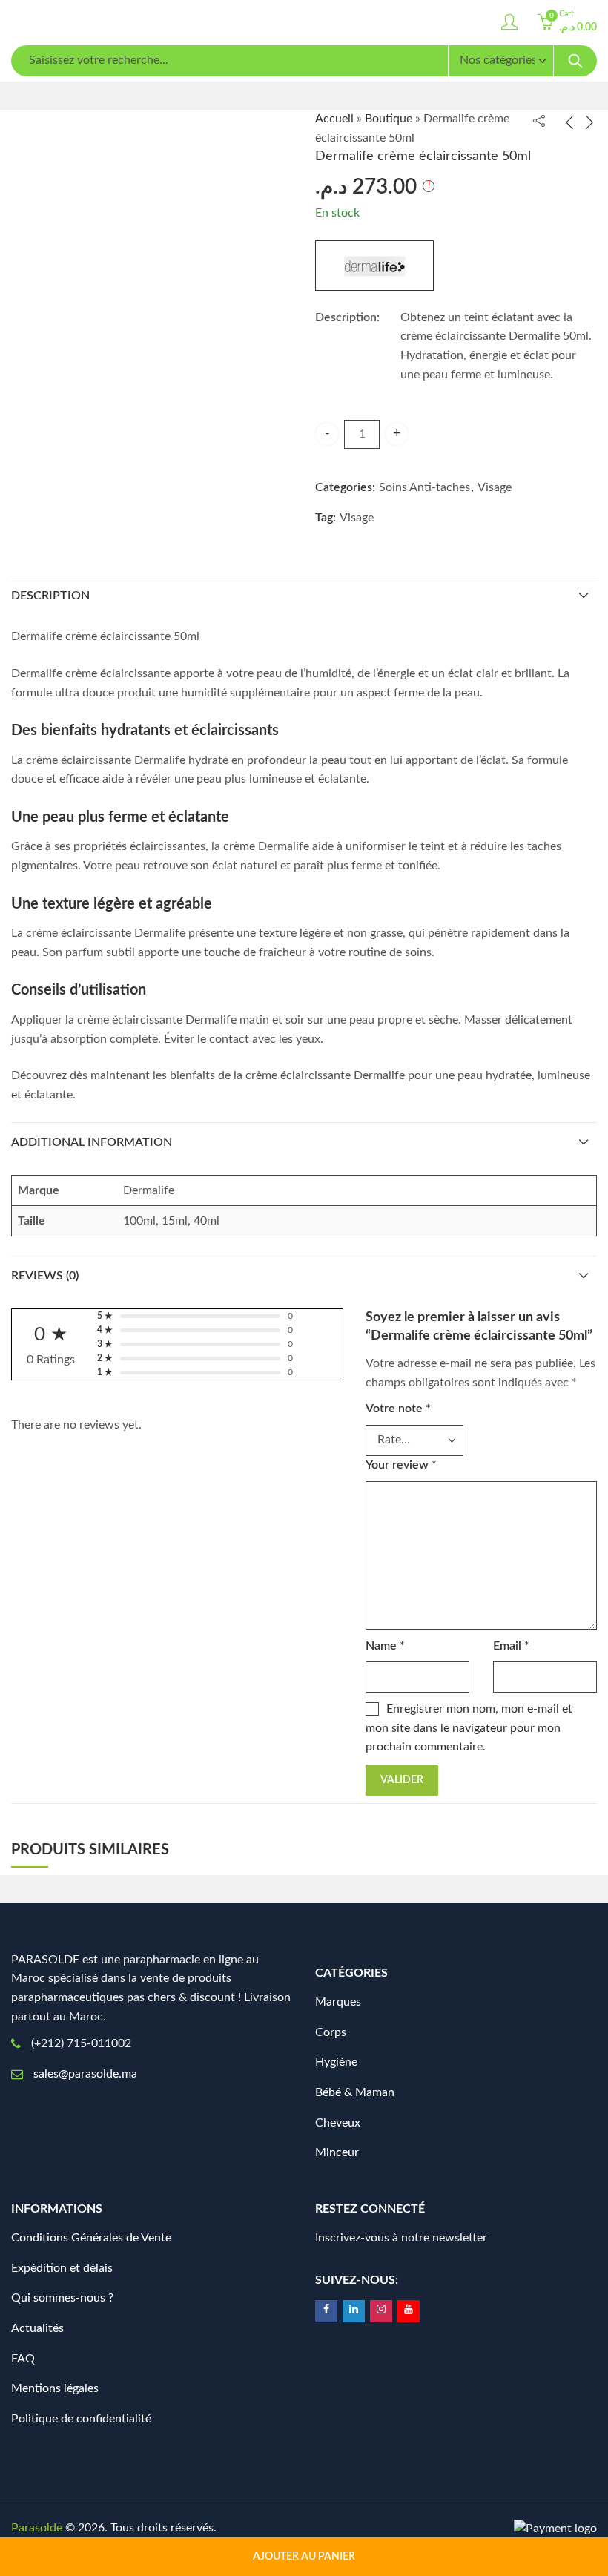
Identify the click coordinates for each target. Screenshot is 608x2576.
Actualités (37, 2328)
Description (50, 596)
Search (575, 61)
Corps (331, 2032)
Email (511, 1646)
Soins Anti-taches (424, 487)
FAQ (23, 2359)
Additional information (92, 1142)
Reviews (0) (45, 1276)
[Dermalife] (374, 266)
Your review (401, 1465)
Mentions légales (55, 2388)
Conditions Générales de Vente (91, 2238)
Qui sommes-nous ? (62, 2298)
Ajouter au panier (304, 2557)
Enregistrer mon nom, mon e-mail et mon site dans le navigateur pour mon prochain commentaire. (469, 1728)
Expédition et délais (62, 2268)
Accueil (334, 119)
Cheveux (338, 2123)
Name (385, 1646)
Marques (338, 2002)
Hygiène (336, 2062)
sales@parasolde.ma (85, 2074)
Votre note (398, 1409)
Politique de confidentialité (81, 2419)
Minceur (337, 2152)
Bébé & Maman (355, 2092)
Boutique (389, 119)
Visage (495, 487)
